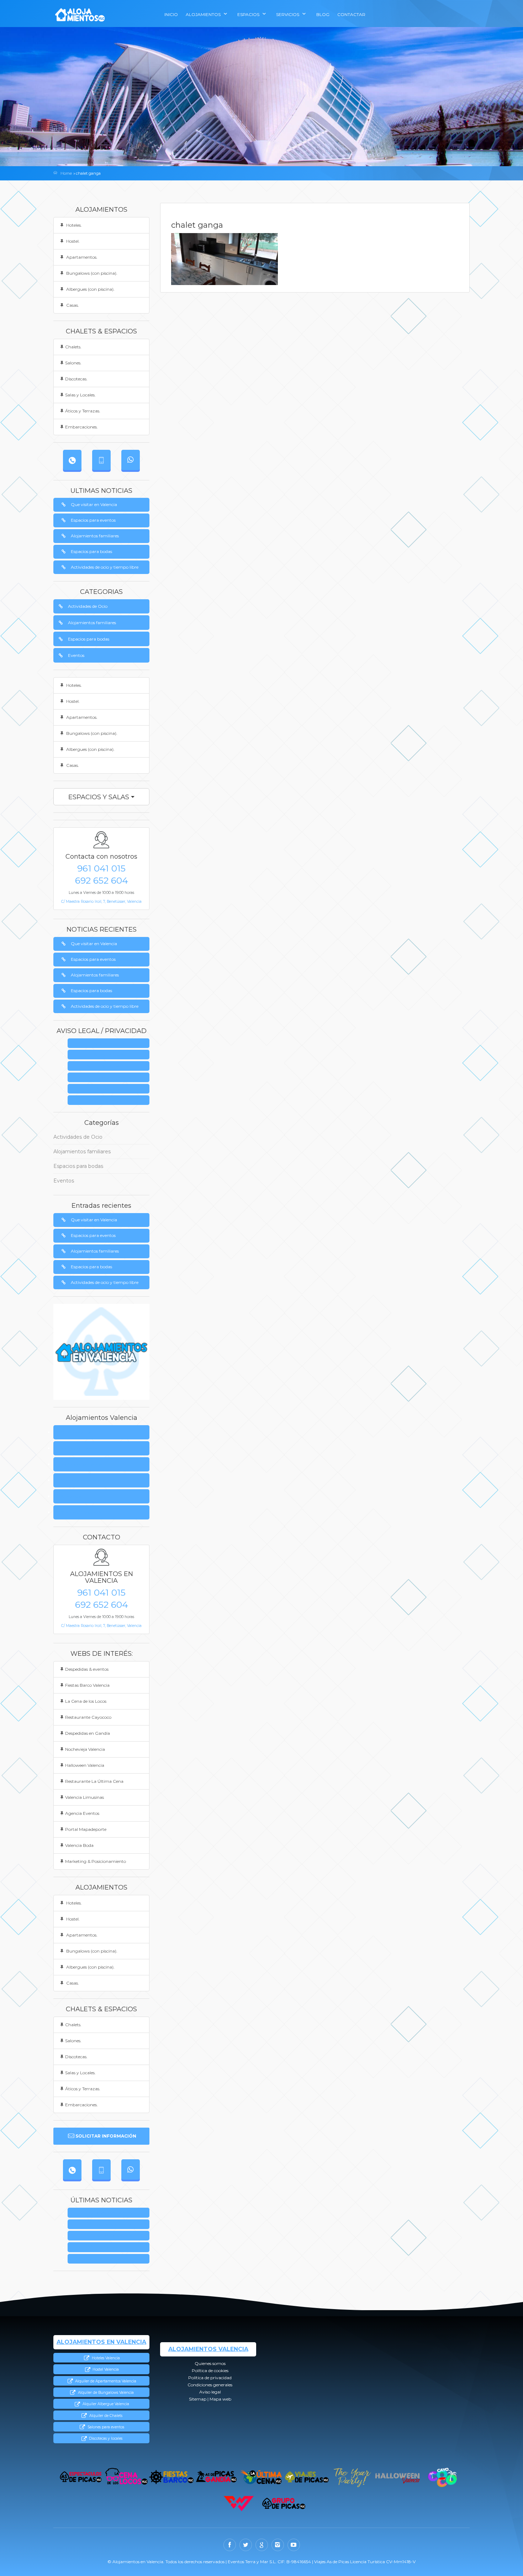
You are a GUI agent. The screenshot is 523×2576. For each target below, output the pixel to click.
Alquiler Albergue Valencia (105, 2404)
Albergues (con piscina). (90, 289)
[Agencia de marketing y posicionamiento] (239, 2504)
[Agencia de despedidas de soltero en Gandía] (216, 2477)
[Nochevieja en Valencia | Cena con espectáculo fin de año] (352, 2477)
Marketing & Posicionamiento (96, 1861)
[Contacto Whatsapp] (131, 460)
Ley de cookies (111, 1055)
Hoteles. (73, 225)
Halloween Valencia (85, 1765)
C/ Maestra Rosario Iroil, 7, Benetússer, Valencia (101, 902)
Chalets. (73, 347)
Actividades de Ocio (88, 606)
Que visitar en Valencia (94, 504)
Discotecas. (76, 379)
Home (66, 173)
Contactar (351, 14)
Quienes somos (111, 1044)
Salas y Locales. (80, 395)
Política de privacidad (111, 1066)
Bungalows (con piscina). (91, 273)
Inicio (171, 14)
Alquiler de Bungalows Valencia (105, 2393)
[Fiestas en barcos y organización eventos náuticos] (171, 2477)
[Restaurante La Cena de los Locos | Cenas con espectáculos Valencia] (126, 2477)
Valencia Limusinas (84, 1797)
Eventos (76, 655)
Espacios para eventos (93, 520)
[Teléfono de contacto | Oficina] (72, 460)
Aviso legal (111, 1089)
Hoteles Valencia (105, 2358)
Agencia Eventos (82, 1813)
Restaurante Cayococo (88, 1717)
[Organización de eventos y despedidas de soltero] (81, 2477)
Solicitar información (106, 2136)
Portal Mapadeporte (86, 1829)
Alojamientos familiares (95, 536)
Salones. (73, 363)
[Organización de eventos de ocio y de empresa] (284, 2504)
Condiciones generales (111, 1078)
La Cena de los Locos (86, 1701)
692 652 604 (102, 880)
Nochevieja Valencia (85, 1749)
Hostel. (72, 241)
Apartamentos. (81, 257)
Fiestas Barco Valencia (87, 1685)
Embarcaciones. (81, 427)
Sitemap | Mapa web (111, 1100)
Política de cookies (79, 1448)
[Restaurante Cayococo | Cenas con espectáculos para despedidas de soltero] (442, 2477)
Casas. (72, 305)
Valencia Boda (79, 1845)
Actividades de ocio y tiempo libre (105, 567)
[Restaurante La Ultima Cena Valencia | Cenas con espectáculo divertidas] (262, 2477)
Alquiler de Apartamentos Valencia (105, 2381)
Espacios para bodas (91, 551)
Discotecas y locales (105, 2438)
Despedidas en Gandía (88, 1733)
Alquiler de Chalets (105, 2416)
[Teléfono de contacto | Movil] (101, 460)
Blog (323, 14)
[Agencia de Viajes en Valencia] (307, 2477)
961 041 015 (101, 868)
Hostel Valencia (105, 2369)
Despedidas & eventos (87, 1669)
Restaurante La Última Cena (94, 1781)
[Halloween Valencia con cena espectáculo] (397, 2477)
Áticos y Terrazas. (83, 411)
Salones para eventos (105, 2427)
